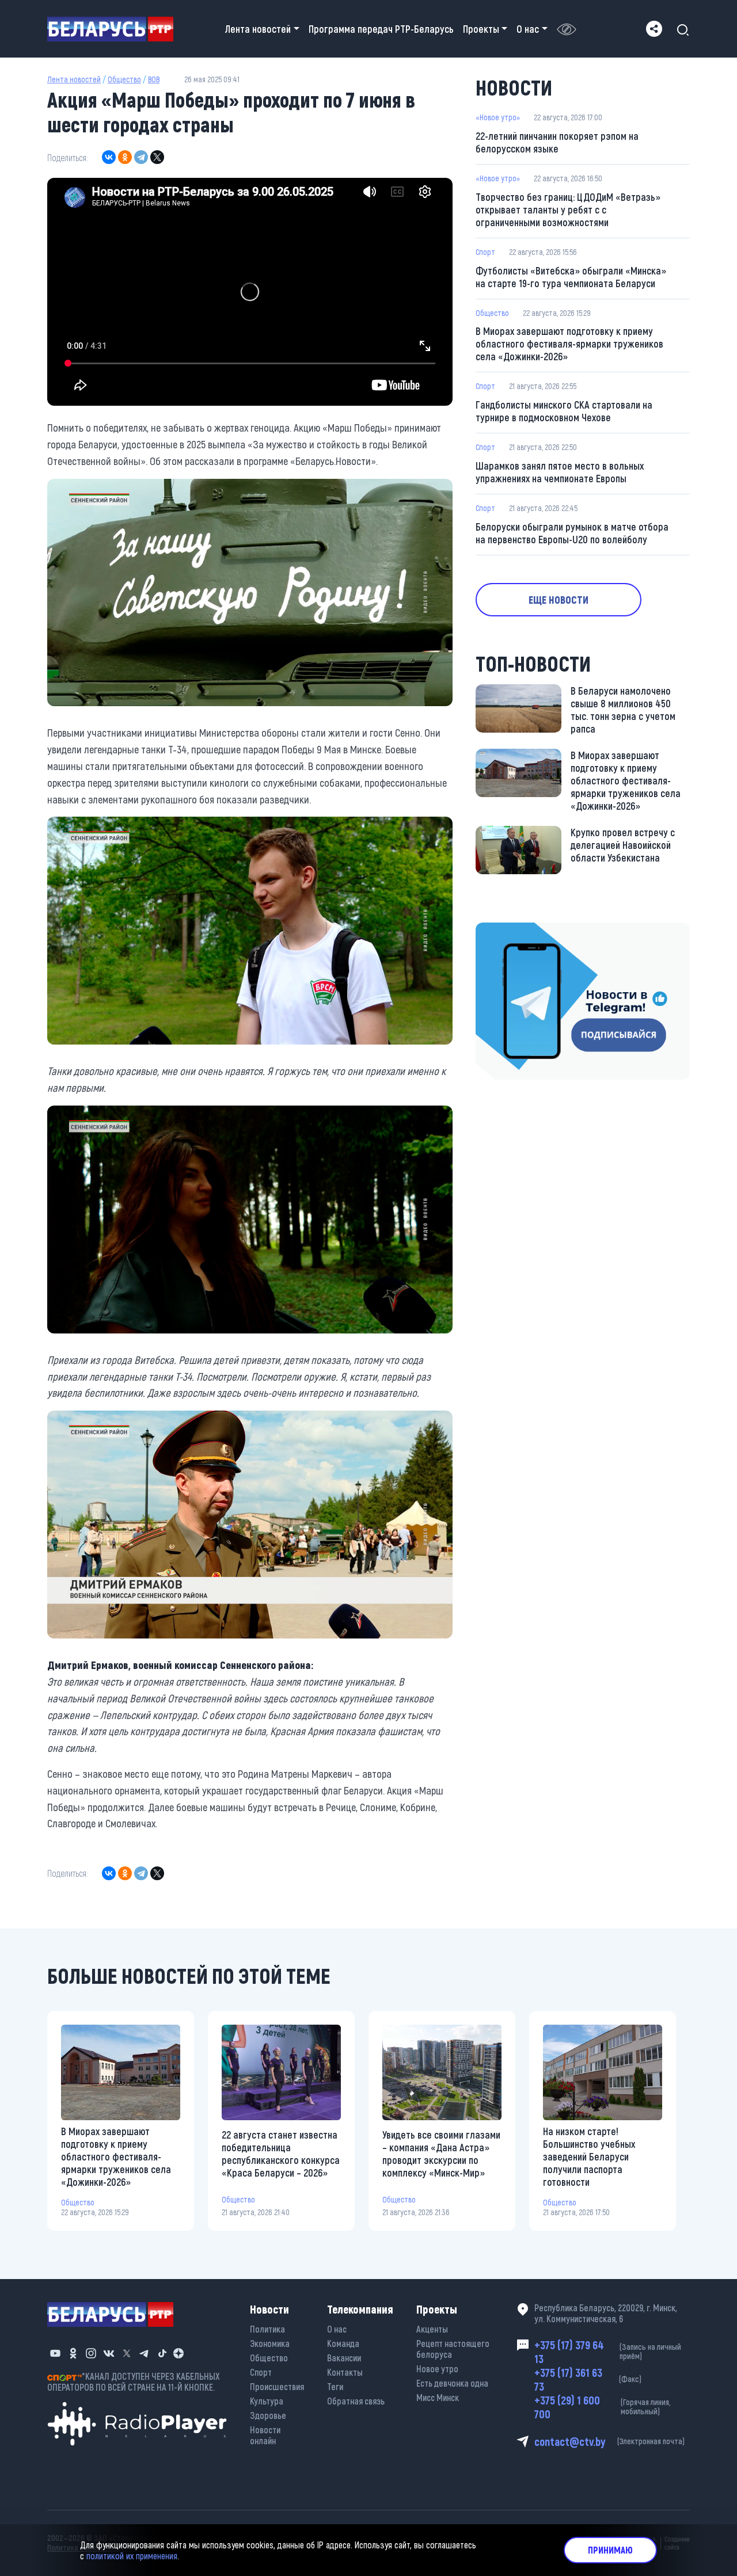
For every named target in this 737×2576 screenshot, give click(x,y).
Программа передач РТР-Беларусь (381, 29)
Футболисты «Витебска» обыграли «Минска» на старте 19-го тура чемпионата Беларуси (571, 277)
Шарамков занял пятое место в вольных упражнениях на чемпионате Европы (560, 472)
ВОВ (154, 79)
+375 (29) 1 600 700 (602, 2407)
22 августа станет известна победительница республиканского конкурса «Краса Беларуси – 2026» (281, 2154)
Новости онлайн (265, 2435)
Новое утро (437, 2369)
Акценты (432, 2329)
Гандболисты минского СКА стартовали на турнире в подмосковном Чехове (564, 411)
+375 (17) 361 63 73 (588, 2379)
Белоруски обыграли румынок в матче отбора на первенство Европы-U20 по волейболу (572, 533)
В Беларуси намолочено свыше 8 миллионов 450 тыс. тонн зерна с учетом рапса (623, 710)
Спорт (485, 252)
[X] (157, 157)
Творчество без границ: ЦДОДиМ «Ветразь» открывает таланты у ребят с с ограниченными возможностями (568, 209)
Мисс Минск (438, 2397)
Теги (335, 2386)
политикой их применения (132, 2556)
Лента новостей (74, 79)
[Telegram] (141, 157)
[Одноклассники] (125, 157)
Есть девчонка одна (452, 2383)
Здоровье (268, 2415)
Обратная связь (356, 2401)
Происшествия (277, 2386)
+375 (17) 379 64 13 (608, 2352)
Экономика (270, 2343)
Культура (267, 2401)
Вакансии (344, 2358)
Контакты (345, 2372)
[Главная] (115, 29)
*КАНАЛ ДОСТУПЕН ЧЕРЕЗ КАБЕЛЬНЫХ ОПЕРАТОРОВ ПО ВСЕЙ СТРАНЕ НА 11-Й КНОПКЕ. (134, 2381)
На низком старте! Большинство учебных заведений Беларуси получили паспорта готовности (589, 2156)
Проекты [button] (481, 29)
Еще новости (559, 600)
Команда (343, 2343)
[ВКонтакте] (109, 157)
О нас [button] (528, 29)
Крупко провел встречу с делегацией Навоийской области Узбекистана (623, 845)
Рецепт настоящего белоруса (453, 2349)
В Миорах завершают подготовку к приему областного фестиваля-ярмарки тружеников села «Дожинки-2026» (569, 344)
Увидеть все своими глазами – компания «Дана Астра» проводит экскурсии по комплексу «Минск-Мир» (441, 2154)
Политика (267, 2329)
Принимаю (610, 2550)
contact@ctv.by (609, 2441)
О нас (337, 2329)
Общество (124, 79)
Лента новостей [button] (258, 29)
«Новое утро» (498, 117)
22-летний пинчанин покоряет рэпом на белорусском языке (557, 142)
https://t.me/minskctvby (524, 931)
